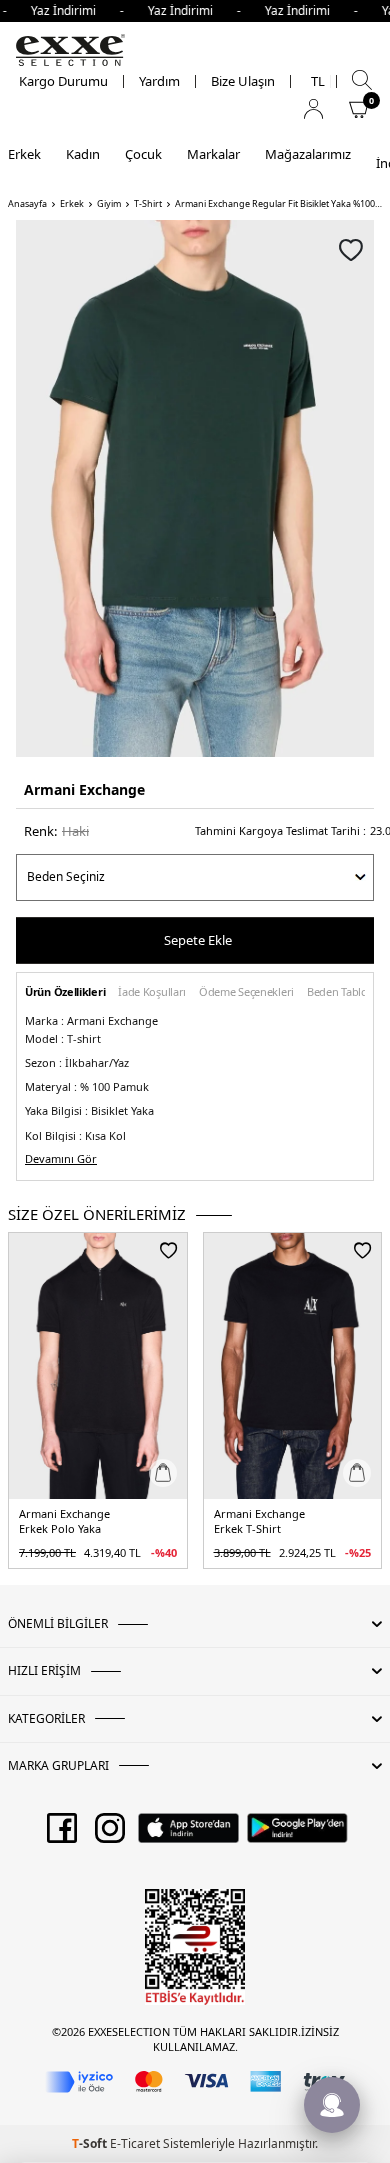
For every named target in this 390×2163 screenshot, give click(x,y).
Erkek (24, 154)
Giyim (109, 204)
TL (318, 81)
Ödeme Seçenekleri (246, 992)
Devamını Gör (61, 1159)
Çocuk (143, 154)
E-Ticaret (135, 2143)
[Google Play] (297, 1835)
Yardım (159, 81)
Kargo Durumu (63, 81)
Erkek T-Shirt (247, 1529)
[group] (195, 488)
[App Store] (188, 1835)
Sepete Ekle (198, 940)
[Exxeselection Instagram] (110, 1835)
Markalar (213, 154)
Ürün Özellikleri (65, 992)
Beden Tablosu (343, 992)
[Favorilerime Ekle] (168, 1250)
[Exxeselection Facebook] (62, 1835)
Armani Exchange (84, 789)
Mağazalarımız (308, 154)
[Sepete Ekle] (163, 1473)
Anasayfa (27, 204)
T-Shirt (148, 204)
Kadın (83, 154)
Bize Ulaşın (243, 81)
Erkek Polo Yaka (60, 1529)
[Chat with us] (332, 2105)
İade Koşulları (152, 992)
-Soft (91, 2143)
